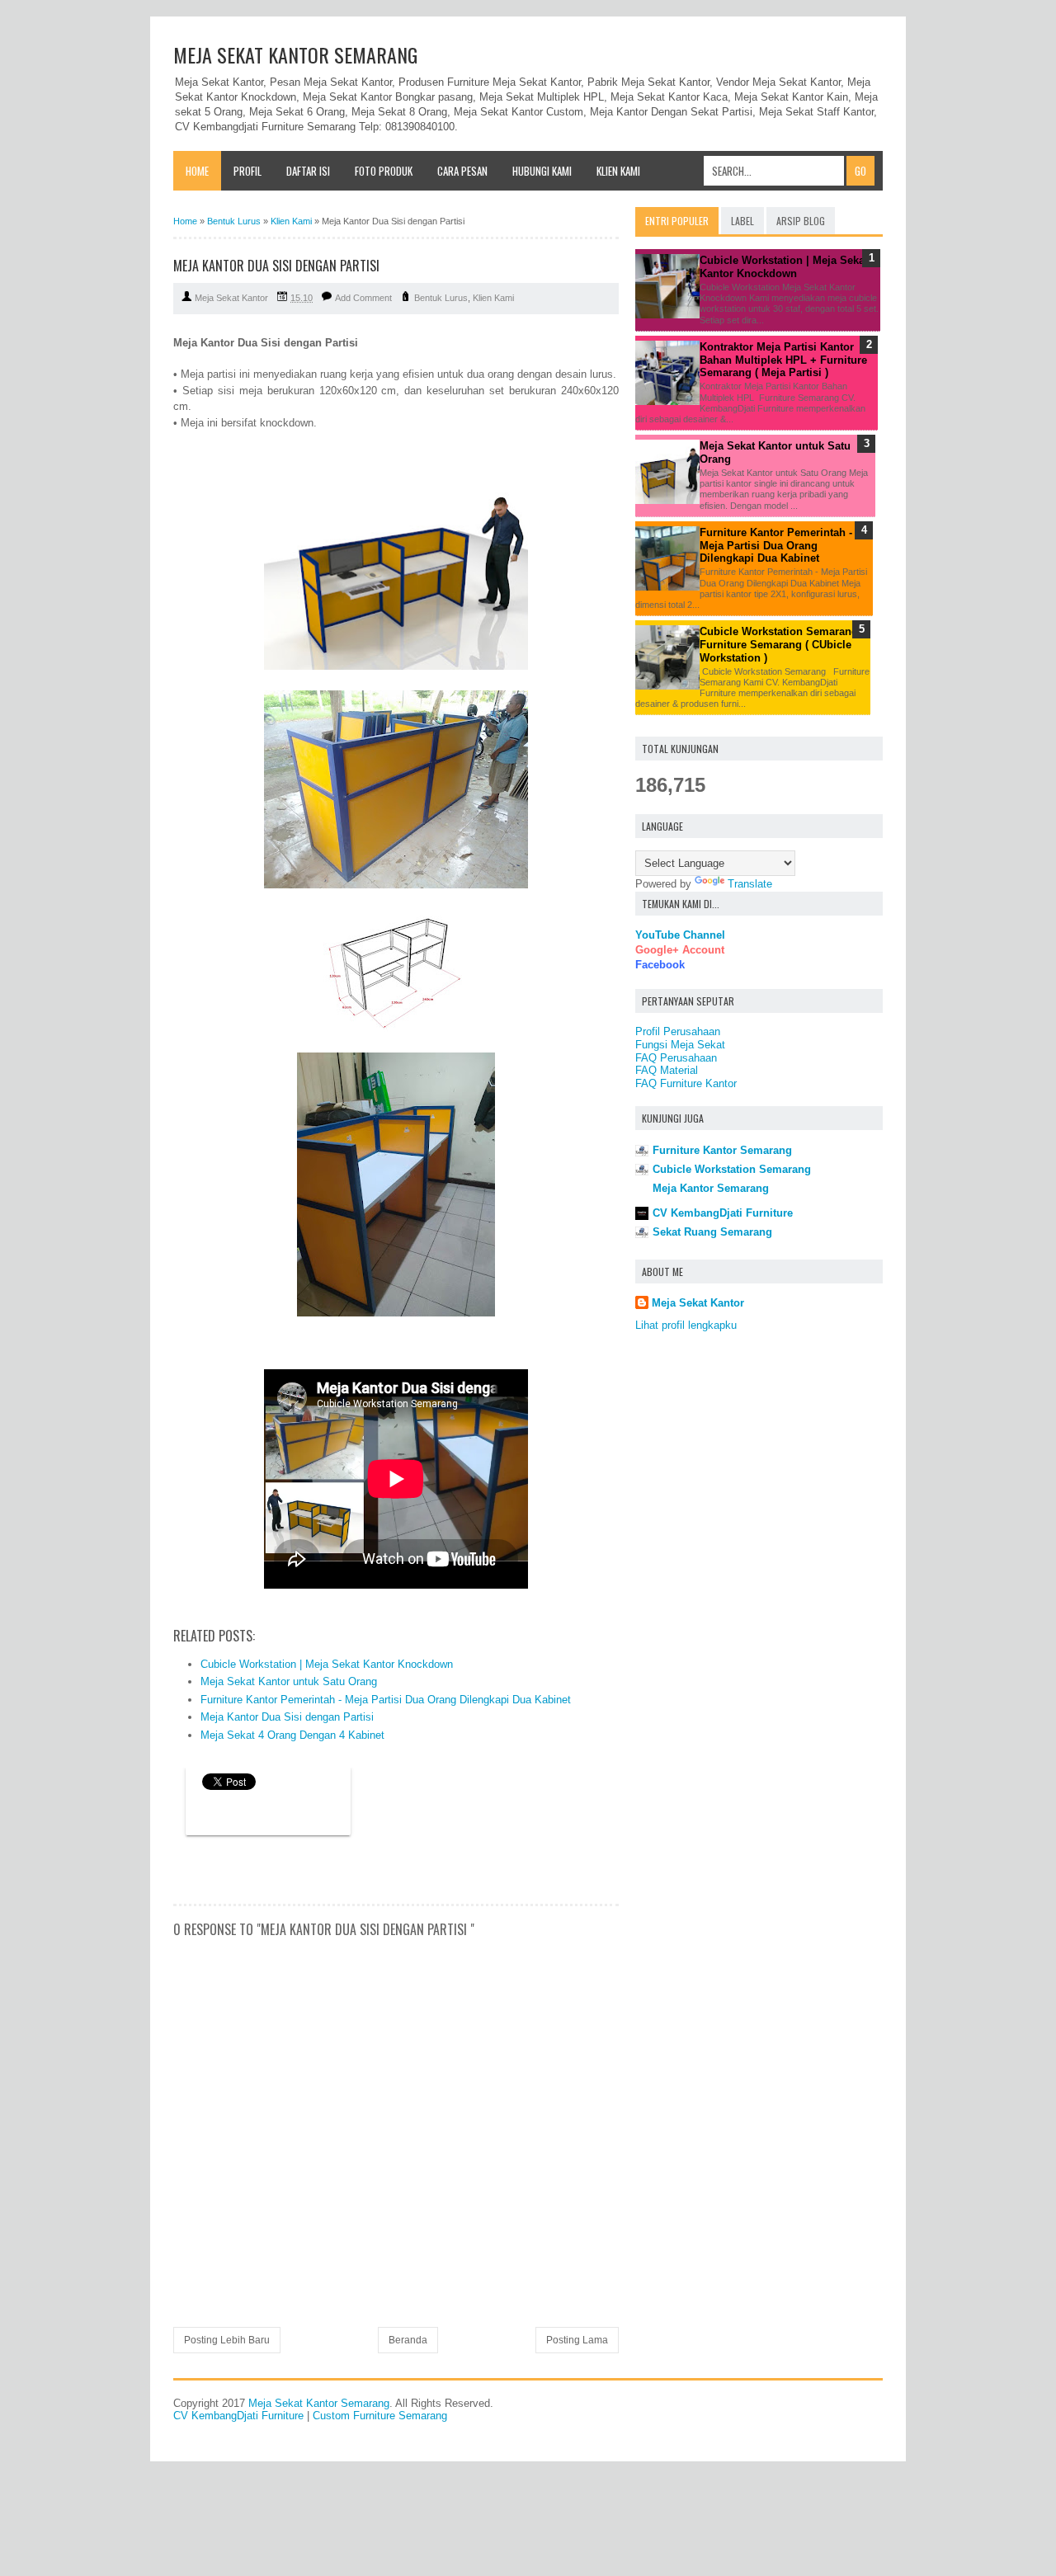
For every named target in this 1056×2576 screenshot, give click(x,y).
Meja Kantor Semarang (711, 1188)
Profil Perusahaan (678, 1031)
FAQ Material (667, 1070)
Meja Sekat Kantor (698, 1303)
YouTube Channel (680, 935)
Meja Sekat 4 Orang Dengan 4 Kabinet (292, 1735)
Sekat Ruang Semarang (712, 1232)
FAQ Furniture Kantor (686, 1083)
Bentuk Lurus (441, 298)
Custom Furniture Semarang (380, 2416)
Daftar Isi (308, 171)
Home (197, 171)
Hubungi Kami (542, 171)
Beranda (408, 2340)
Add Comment (363, 298)
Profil (247, 171)
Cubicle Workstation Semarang (732, 1169)
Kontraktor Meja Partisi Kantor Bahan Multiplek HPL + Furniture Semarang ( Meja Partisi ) (783, 360)
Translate (750, 884)
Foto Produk (384, 171)
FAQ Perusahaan (676, 1058)
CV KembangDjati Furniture (723, 1213)
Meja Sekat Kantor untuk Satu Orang (289, 1681)
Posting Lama (577, 2340)
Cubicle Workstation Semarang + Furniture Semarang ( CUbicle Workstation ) (784, 644)
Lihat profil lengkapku (686, 1325)
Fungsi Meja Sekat (680, 1045)
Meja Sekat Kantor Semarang (295, 54)
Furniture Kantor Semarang (722, 1150)
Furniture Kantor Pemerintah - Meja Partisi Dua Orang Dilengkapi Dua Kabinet (386, 1700)
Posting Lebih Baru (227, 2340)
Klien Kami (618, 171)
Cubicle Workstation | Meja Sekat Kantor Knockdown (327, 1664)
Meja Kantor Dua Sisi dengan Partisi (287, 1717)
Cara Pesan (462, 171)
